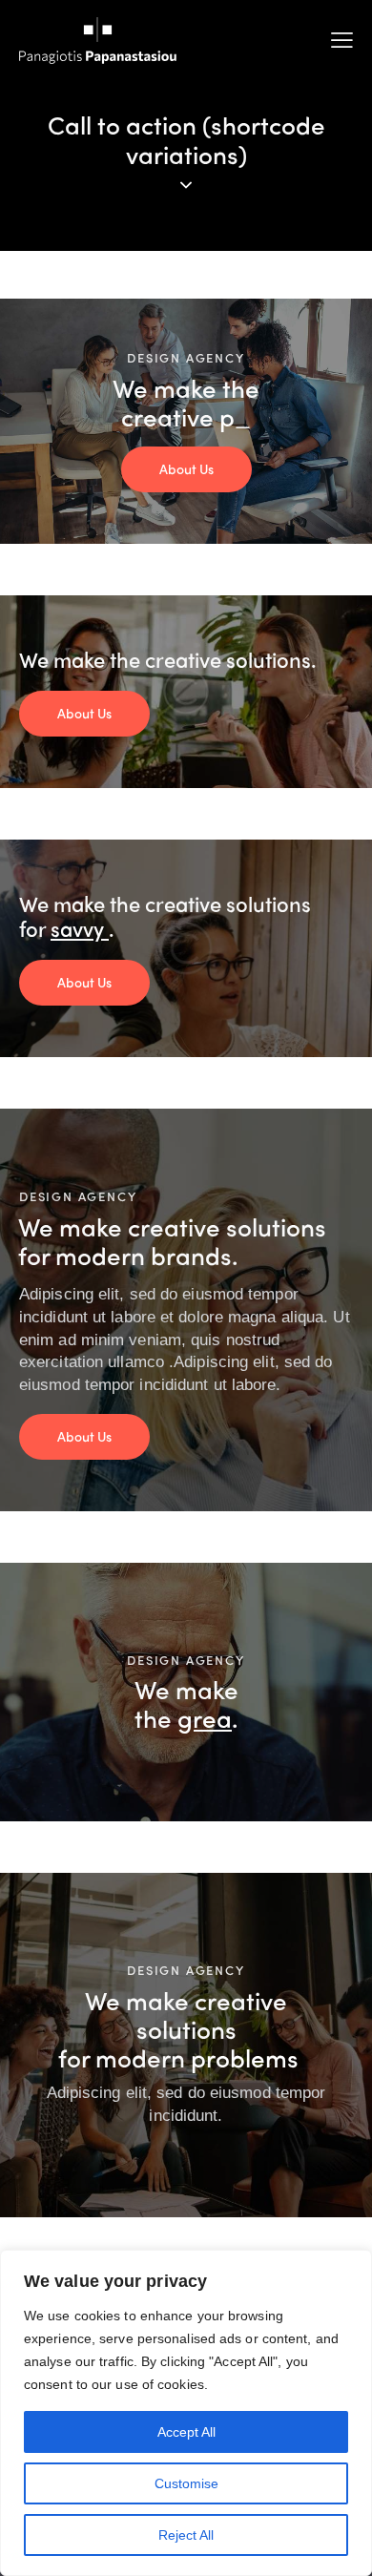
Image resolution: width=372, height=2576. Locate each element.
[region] (186, 2413)
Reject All (186, 2535)
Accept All (186, 2432)
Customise (186, 2483)
